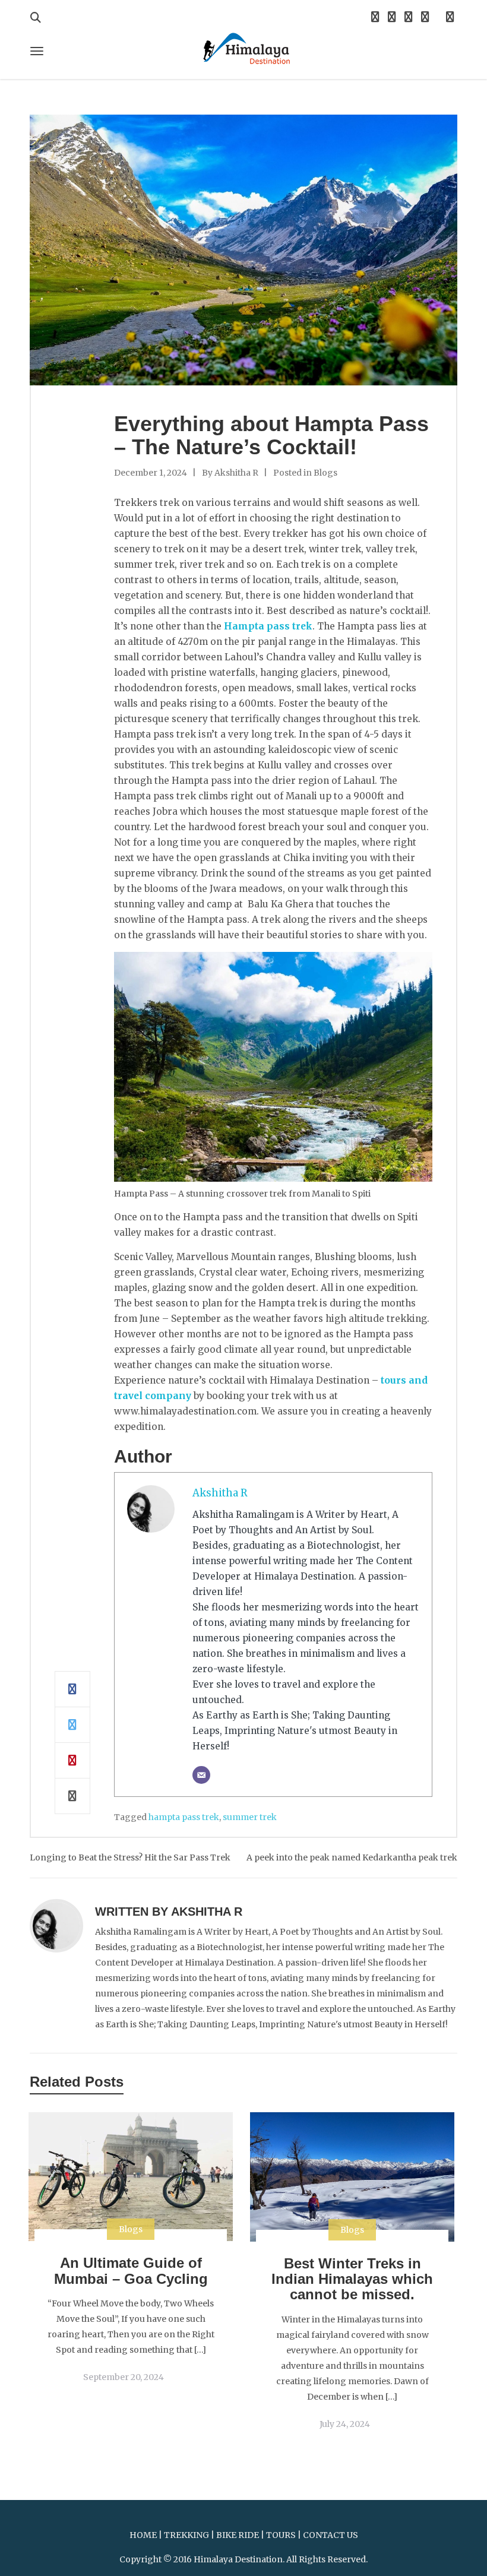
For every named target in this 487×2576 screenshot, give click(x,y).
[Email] (201, 1775)
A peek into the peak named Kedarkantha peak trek (352, 1857)
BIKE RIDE (238, 2535)
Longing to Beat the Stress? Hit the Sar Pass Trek (130, 1857)
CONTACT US (331, 2535)
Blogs (325, 473)
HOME (143, 2535)
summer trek (250, 1817)
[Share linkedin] (72, 1796)
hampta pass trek (184, 1817)
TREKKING (186, 2535)
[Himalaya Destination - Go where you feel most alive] (244, 47)
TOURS (281, 2535)
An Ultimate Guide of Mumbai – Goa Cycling (131, 2270)
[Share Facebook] (72, 1689)
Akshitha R (236, 473)
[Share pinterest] (72, 1761)
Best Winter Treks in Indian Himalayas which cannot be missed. (352, 2279)
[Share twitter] (72, 1725)
